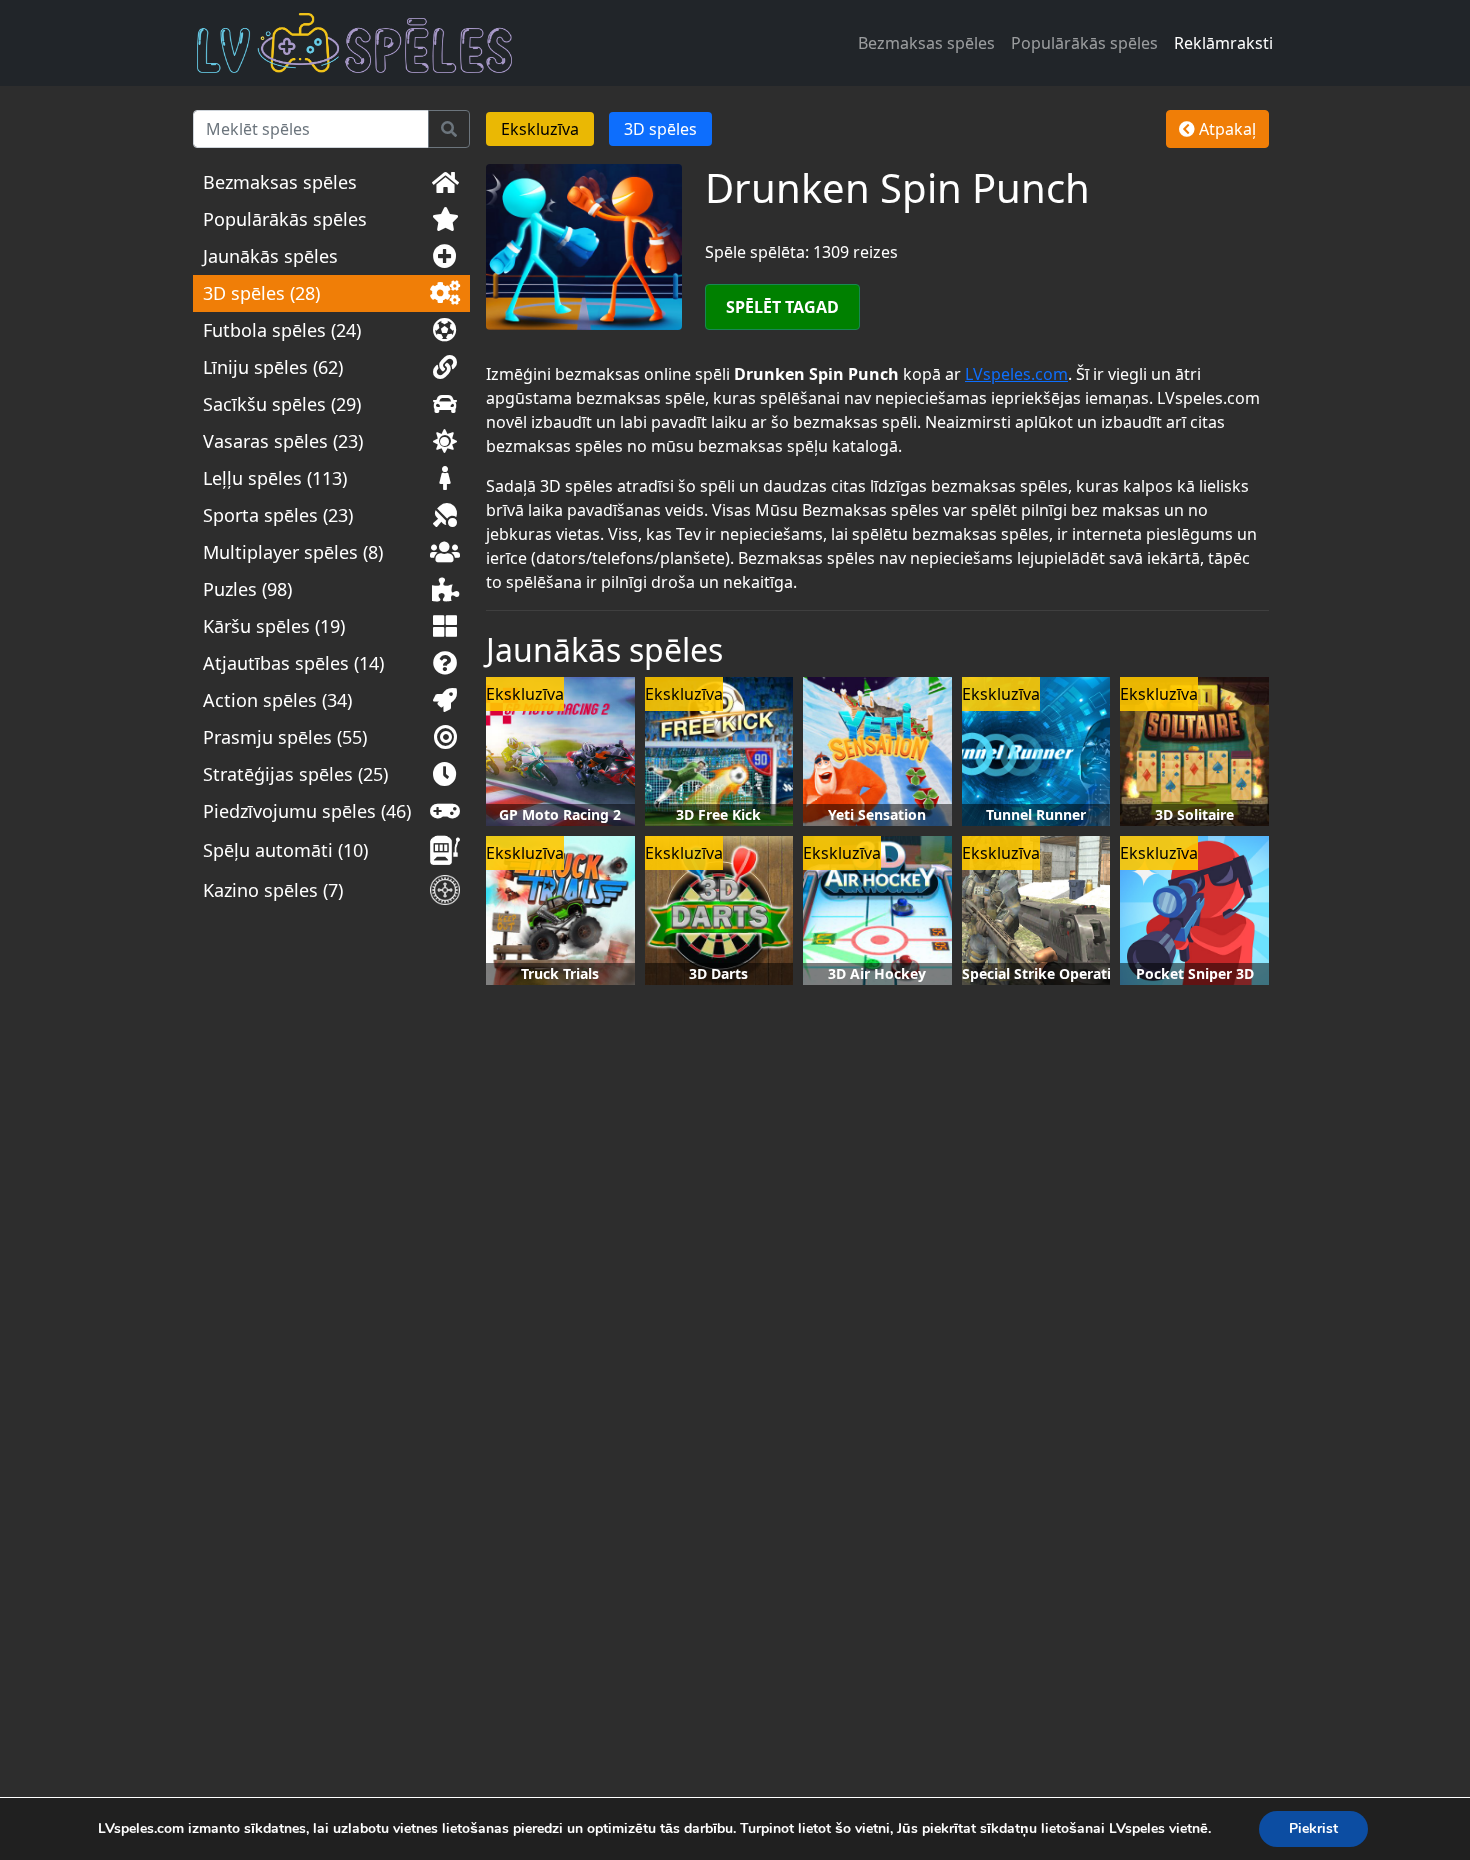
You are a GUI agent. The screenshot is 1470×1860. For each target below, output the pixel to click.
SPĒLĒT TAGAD (782, 307)
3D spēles (660, 129)
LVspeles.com (1016, 374)
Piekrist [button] (1313, 1828)
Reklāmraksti (1223, 43)
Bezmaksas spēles (926, 43)
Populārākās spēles (1084, 43)
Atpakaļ (1225, 129)
